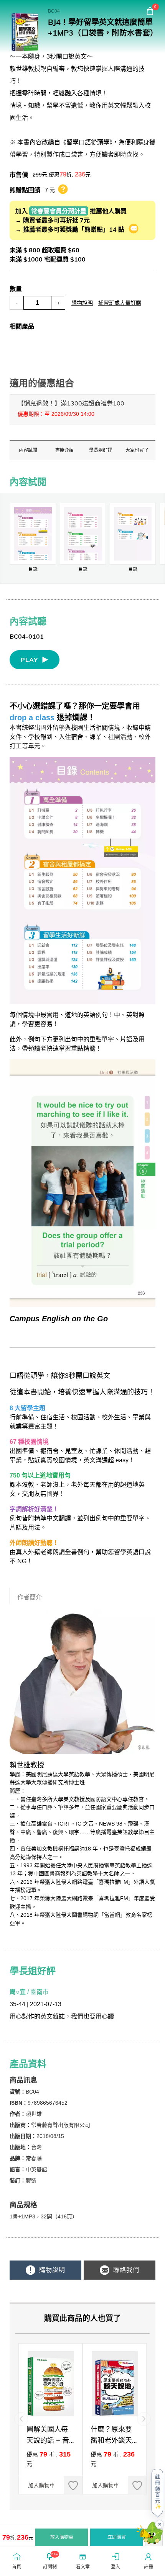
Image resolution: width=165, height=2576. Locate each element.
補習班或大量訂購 (120, 303)
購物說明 (82, 303)
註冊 (148, 2567)
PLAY (29, 660)
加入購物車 (41, 2485)
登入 (115, 2567)
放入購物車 (62, 2537)
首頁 (16, 2567)
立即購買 (117, 2537)
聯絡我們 (125, 2270)
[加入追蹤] (73, 2485)
